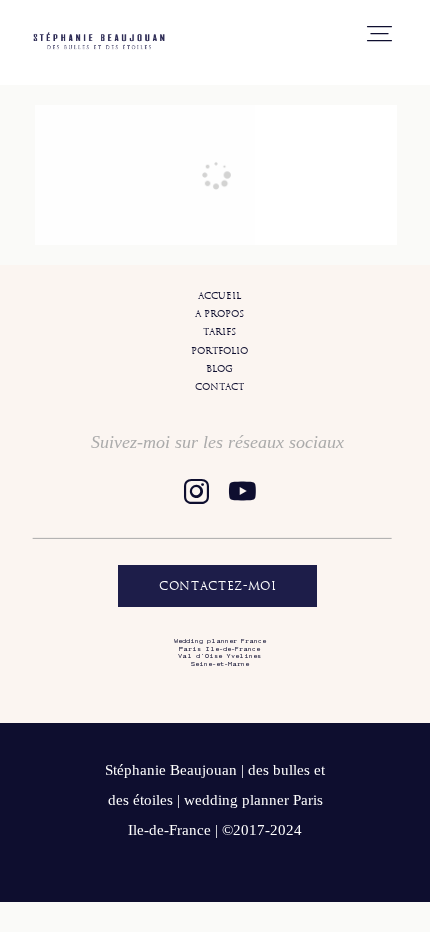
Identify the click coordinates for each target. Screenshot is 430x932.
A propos (219, 313)
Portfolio (219, 350)
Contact (219, 386)
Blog (219, 368)
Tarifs (219, 331)
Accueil (219, 295)
